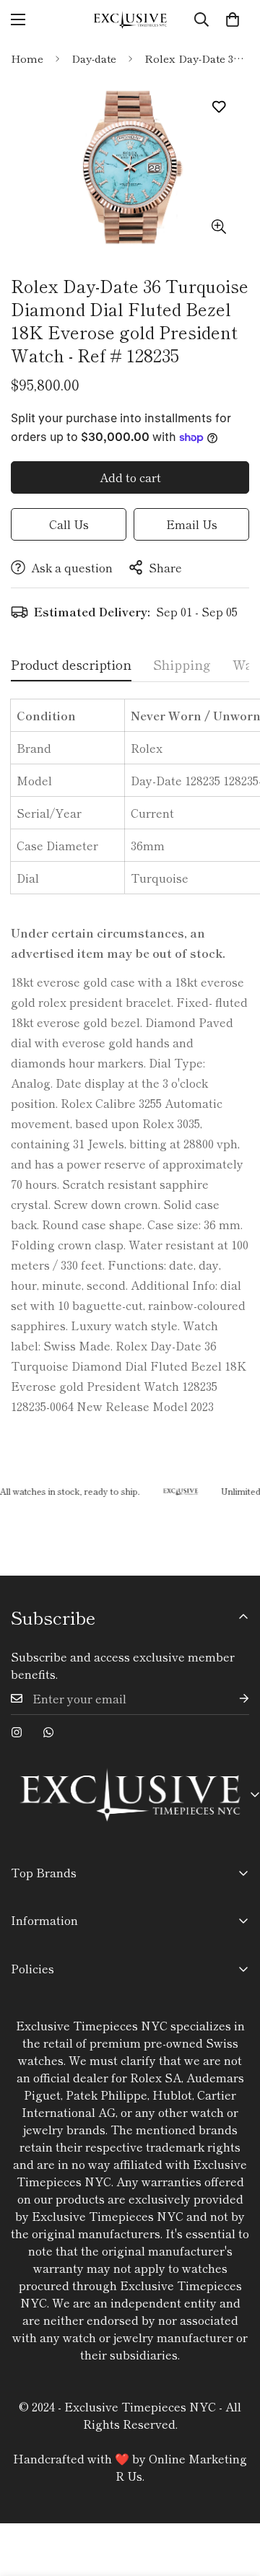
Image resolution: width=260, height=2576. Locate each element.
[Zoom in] (218, 227)
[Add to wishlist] (218, 107)
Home (27, 58)
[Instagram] (17, 1732)
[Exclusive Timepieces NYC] (130, 20)
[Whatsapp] (48, 1732)
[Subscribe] (233, 1699)
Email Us (192, 524)
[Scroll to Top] (234, 2499)
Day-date (94, 58)
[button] (233, 19)
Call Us (69, 524)
